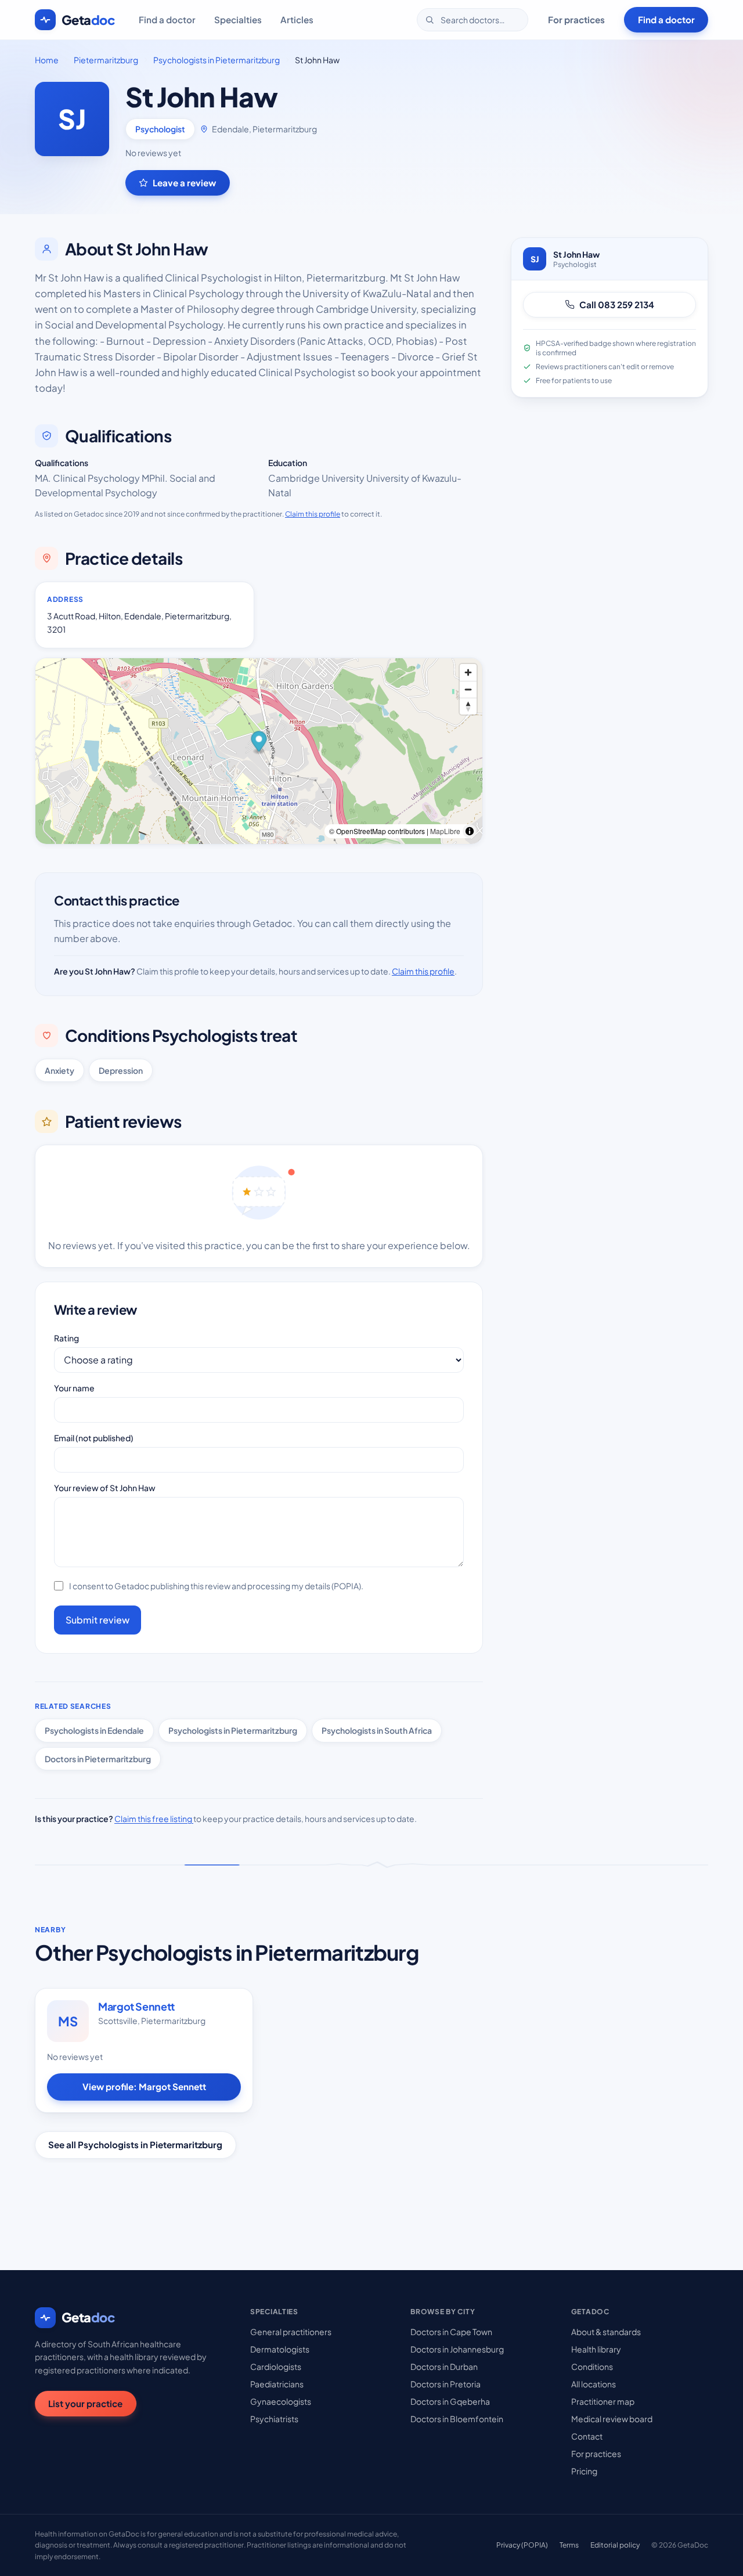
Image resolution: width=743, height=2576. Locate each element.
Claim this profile (313, 514)
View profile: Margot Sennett (144, 2086)
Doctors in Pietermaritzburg (98, 1759)
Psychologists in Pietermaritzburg (217, 60)
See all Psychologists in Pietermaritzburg (135, 2144)
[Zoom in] (468, 672)
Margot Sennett (136, 2006)
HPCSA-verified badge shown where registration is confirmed (616, 348)
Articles (297, 19)
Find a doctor (167, 19)
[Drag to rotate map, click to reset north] (468, 706)
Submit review (98, 1620)
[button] (259, 743)
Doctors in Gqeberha (450, 2401)
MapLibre (445, 831)
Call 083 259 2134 (617, 304)
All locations (594, 2384)
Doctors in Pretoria (446, 2384)
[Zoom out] (468, 689)
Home (47, 60)
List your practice (85, 2403)
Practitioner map (603, 2401)
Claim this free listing (154, 1819)
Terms (569, 2545)
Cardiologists (276, 2366)
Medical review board (612, 2419)
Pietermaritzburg (106, 60)
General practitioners (291, 2332)
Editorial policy (615, 2545)
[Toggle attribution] (470, 831)
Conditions (592, 2366)
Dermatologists (280, 2349)
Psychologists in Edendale (94, 1730)
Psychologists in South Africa (377, 1730)
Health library (596, 2349)
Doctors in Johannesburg (457, 2349)
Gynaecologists (281, 2401)
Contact (587, 2436)
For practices (576, 19)
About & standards (606, 2332)
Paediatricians (277, 2384)
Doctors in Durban (444, 2366)
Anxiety (59, 1070)
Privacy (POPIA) (522, 2545)
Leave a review (184, 183)
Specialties (238, 19)
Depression (121, 1070)
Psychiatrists (274, 2419)
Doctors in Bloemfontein (457, 2419)
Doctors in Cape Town (451, 2332)
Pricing (584, 2471)
